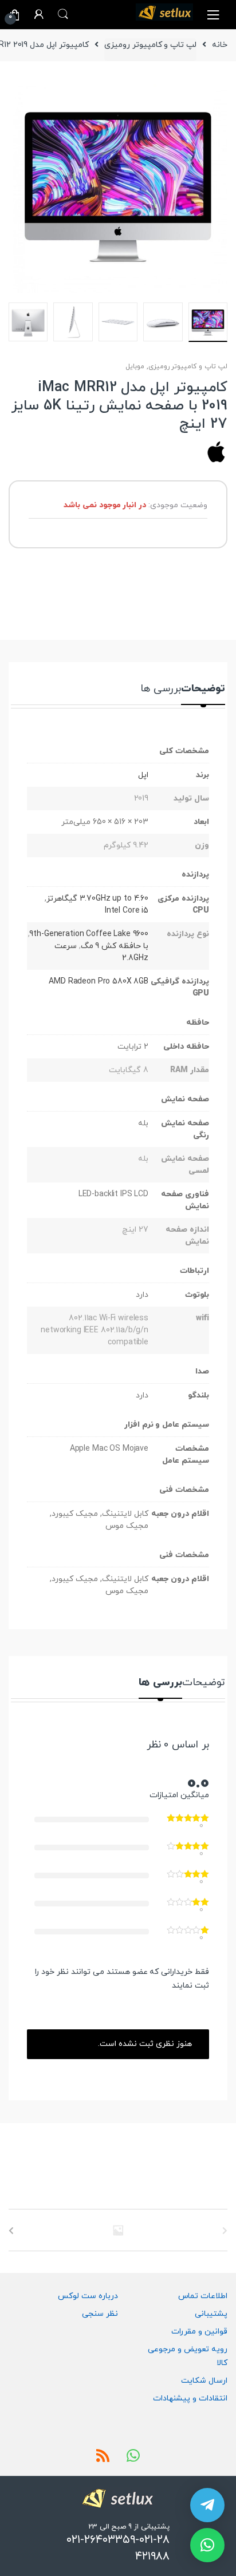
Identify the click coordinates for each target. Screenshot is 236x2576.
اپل (143, 775)
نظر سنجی (100, 2314)
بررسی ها (161, 690)
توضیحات (203, 690)
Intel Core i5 (127, 911)
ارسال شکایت (204, 2381)
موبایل (135, 367)
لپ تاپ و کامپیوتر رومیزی (150, 45)
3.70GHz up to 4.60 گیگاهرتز (97, 899)
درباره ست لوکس (88, 2296)
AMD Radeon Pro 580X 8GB (99, 982)
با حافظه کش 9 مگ (115, 946)
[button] (207, 2545)
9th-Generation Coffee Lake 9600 (89, 934)
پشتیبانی (211, 2314)
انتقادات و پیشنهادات (190, 2398)
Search (63, 14)
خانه (220, 45)
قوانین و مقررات (199, 2332)
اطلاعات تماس (203, 2296)
